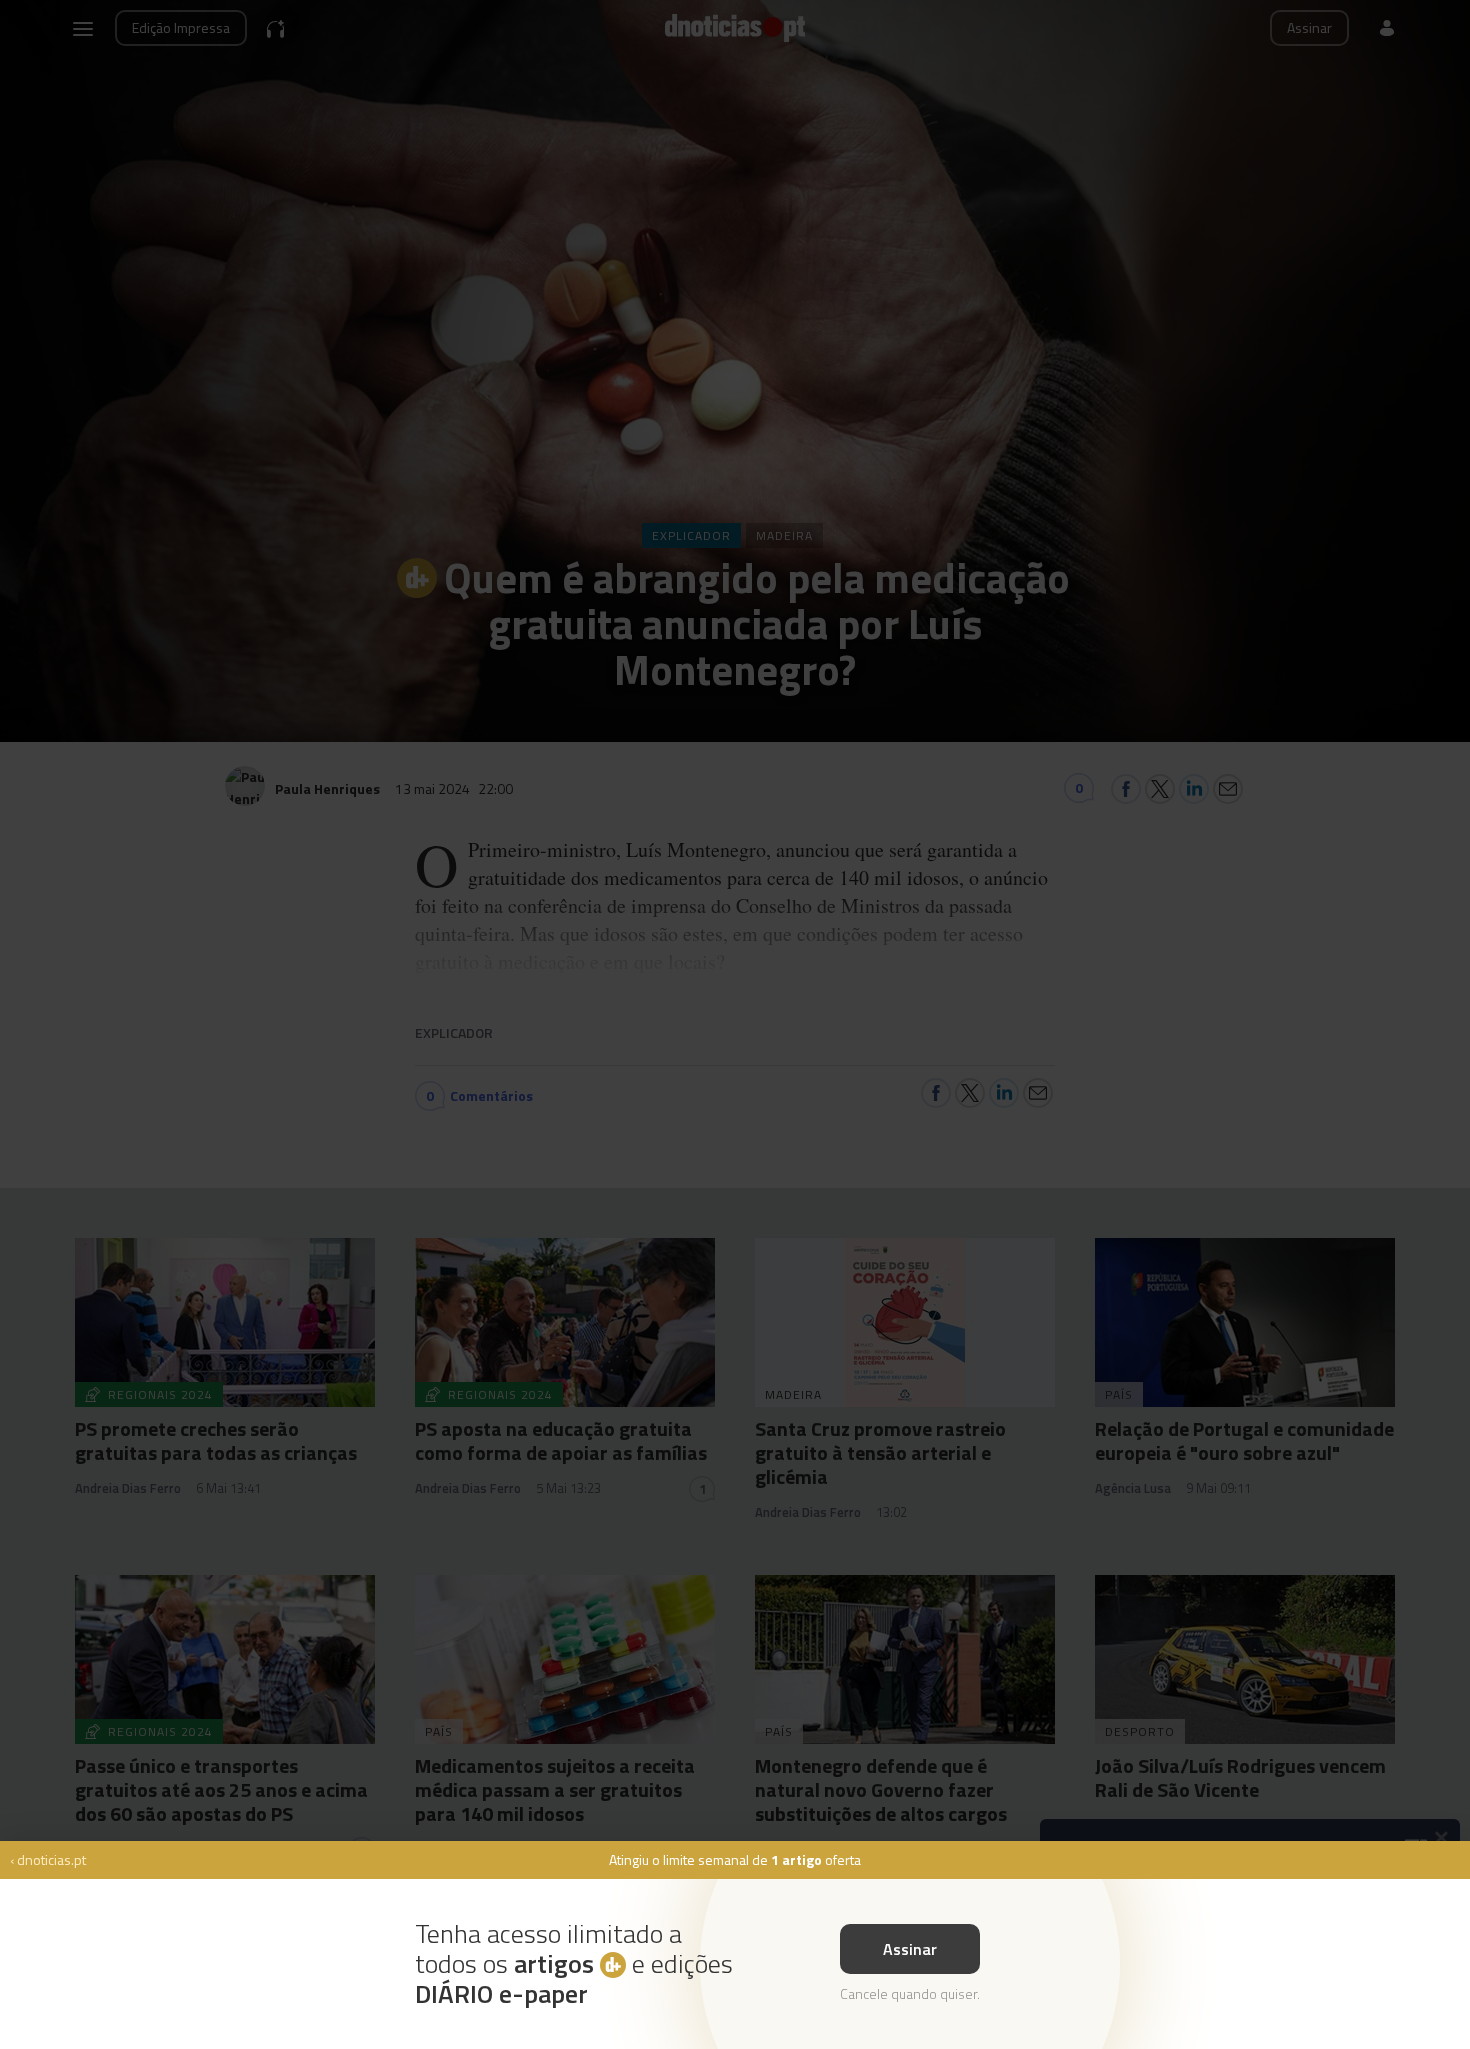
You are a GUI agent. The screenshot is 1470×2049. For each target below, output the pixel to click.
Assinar (910, 1949)
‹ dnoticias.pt (48, 1859)
